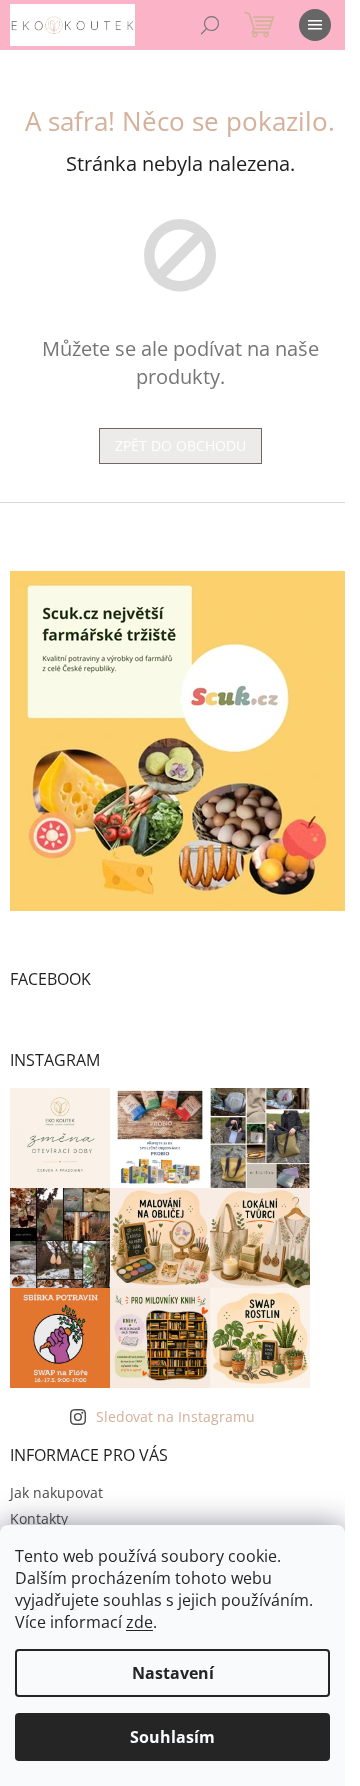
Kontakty (39, 1518)
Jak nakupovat (56, 1492)
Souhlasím (172, 1737)
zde (139, 1622)
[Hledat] (210, 25)
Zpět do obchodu (180, 445)
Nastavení (173, 1673)
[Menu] (315, 25)
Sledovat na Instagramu (175, 1416)
